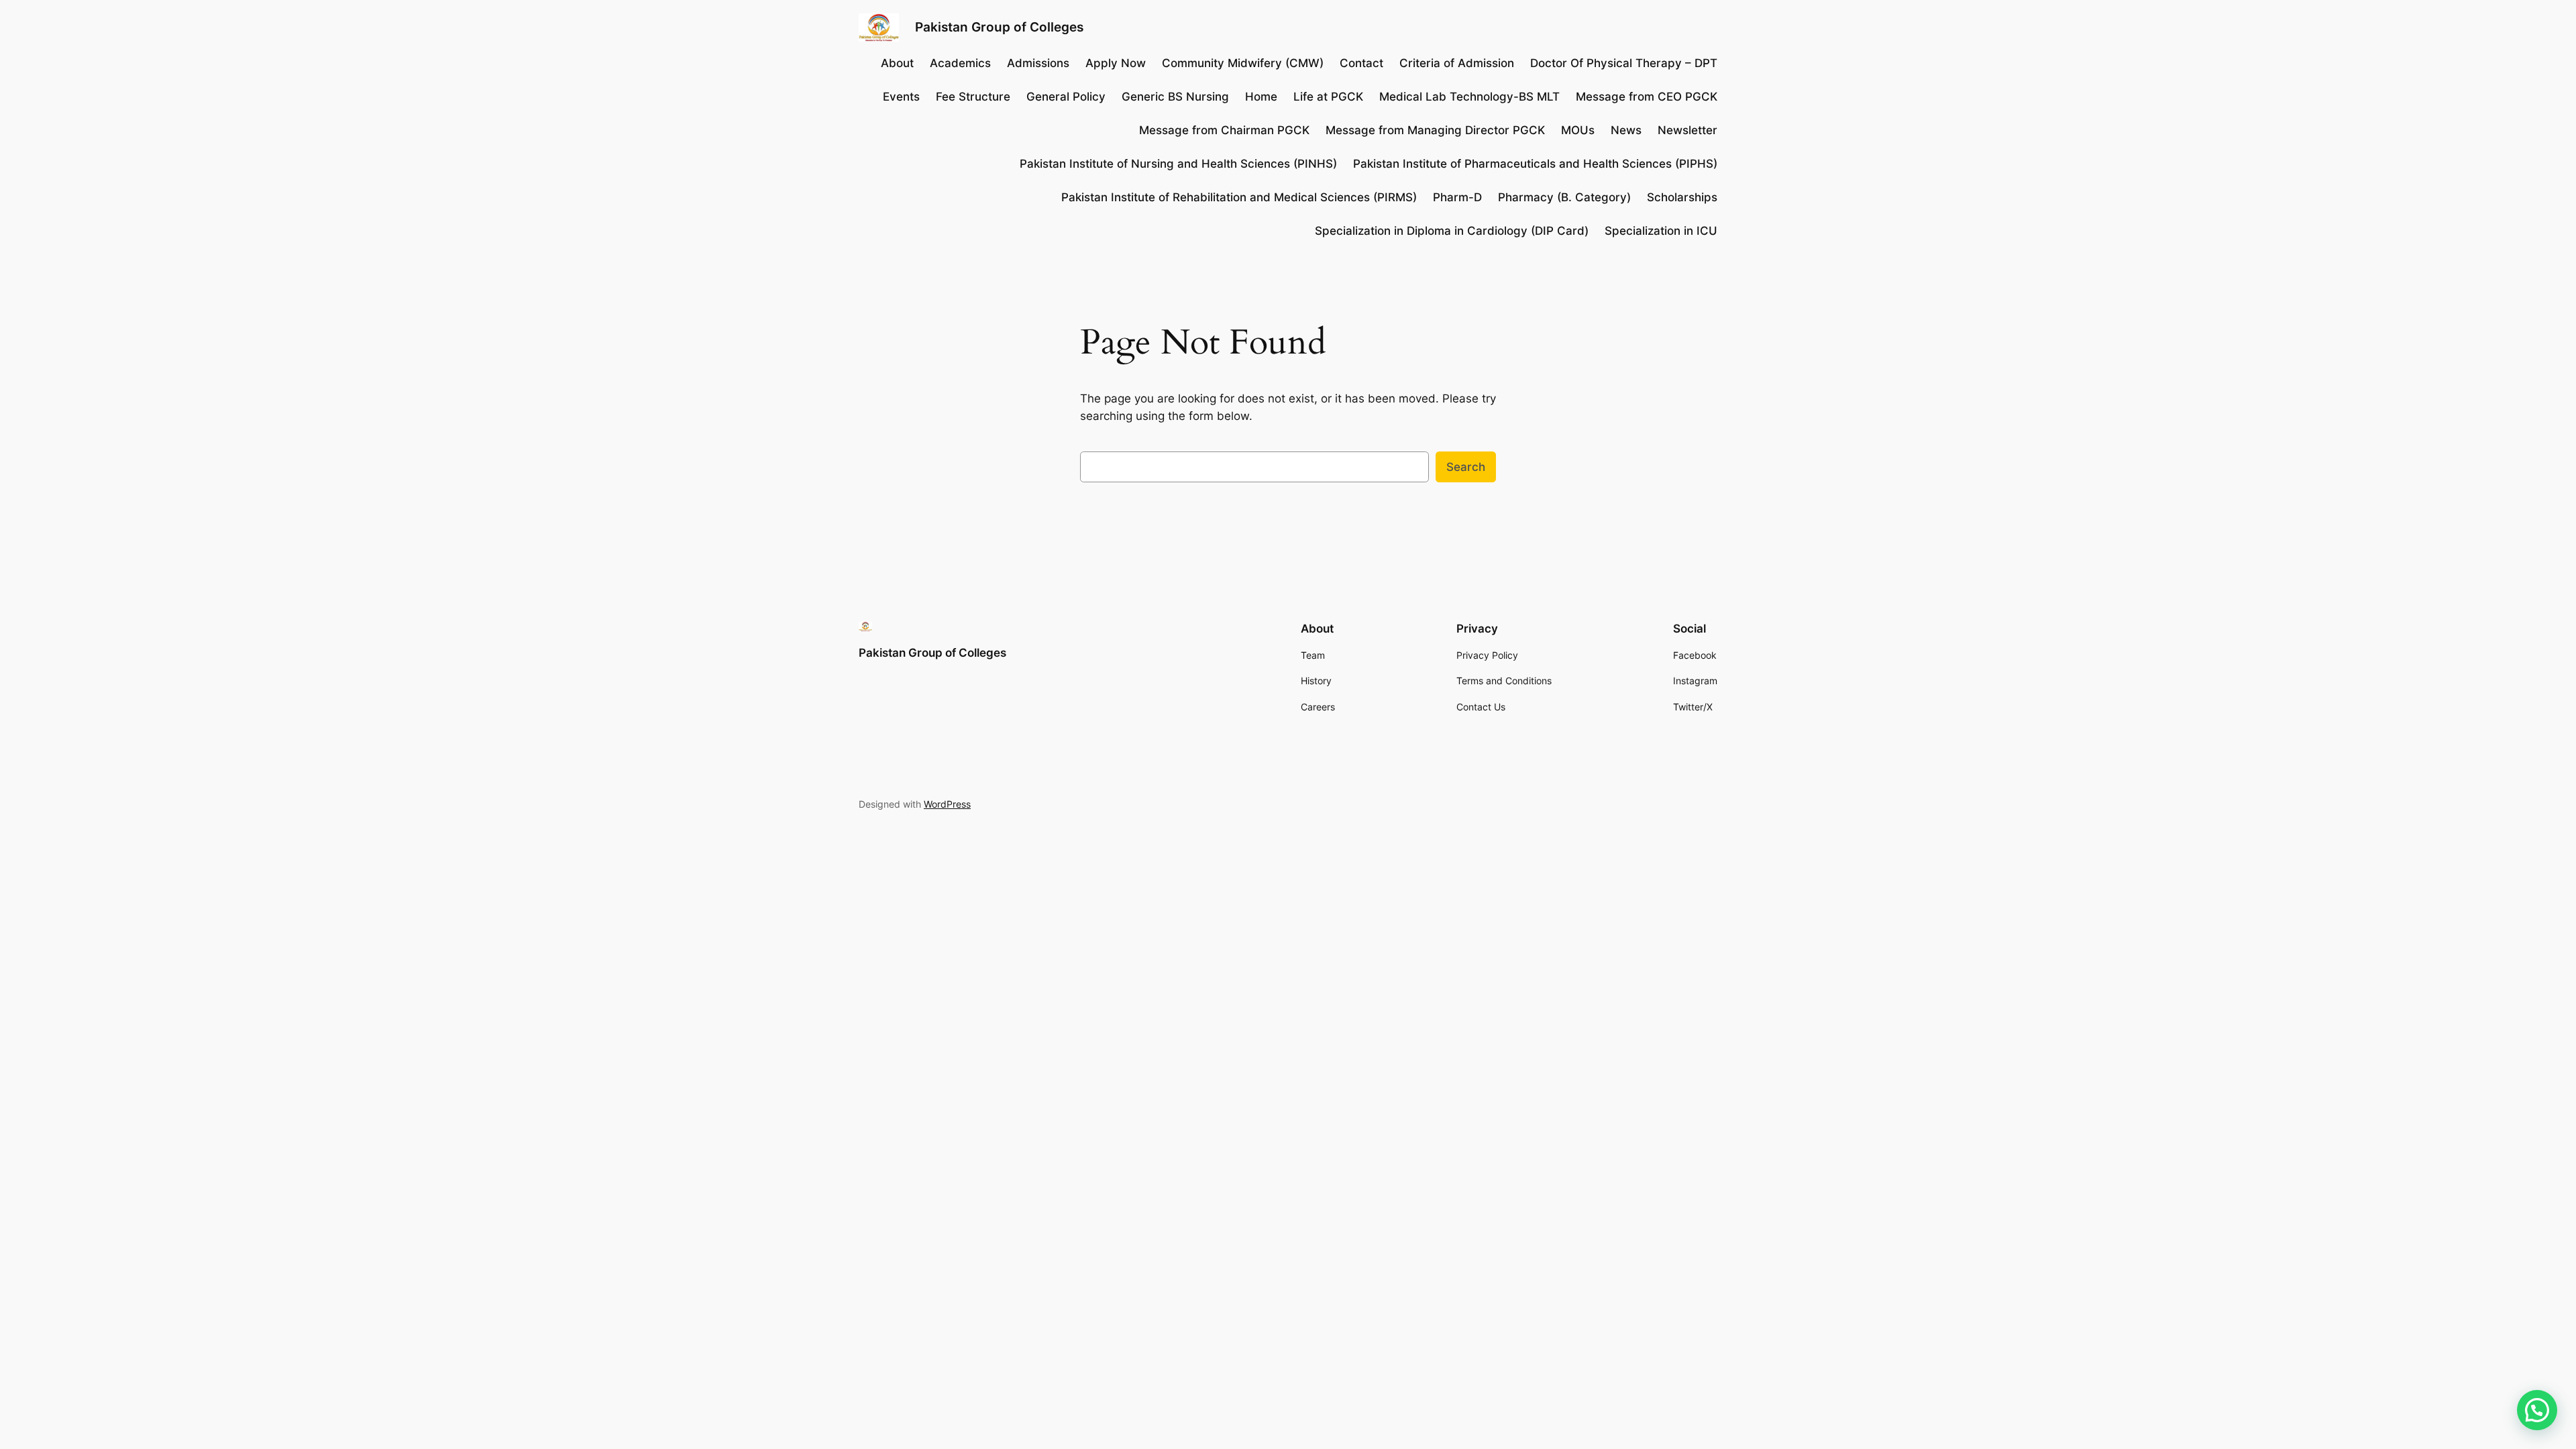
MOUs (1578, 130)
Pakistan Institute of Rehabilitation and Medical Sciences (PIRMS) (1239, 197)
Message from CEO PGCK (1647, 97)
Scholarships (1682, 197)
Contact (1361, 63)
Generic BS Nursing (1175, 97)
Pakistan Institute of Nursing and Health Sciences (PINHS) (1178, 164)
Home (1261, 97)
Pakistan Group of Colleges (999, 27)
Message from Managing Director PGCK (1435, 130)
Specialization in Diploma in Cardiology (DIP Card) (1452, 231)
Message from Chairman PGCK (1224, 130)
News (1626, 130)
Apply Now (1116, 63)
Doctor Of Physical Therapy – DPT (1624, 63)
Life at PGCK (1328, 97)
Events (901, 97)
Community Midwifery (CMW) (1243, 63)
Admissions (1038, 63)
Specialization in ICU (1661, 231)
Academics (960, 63)
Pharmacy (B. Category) (1564, 197)
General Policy (1066, 97)
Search (1466, 467)
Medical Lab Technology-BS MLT (1469, 97)
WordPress (947, 804)
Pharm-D (1457, 197)
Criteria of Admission (1457, 63)
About (897, 63)
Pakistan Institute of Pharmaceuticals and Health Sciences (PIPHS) (1535, 164)
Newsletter (1687, 130)
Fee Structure (973, 97)
